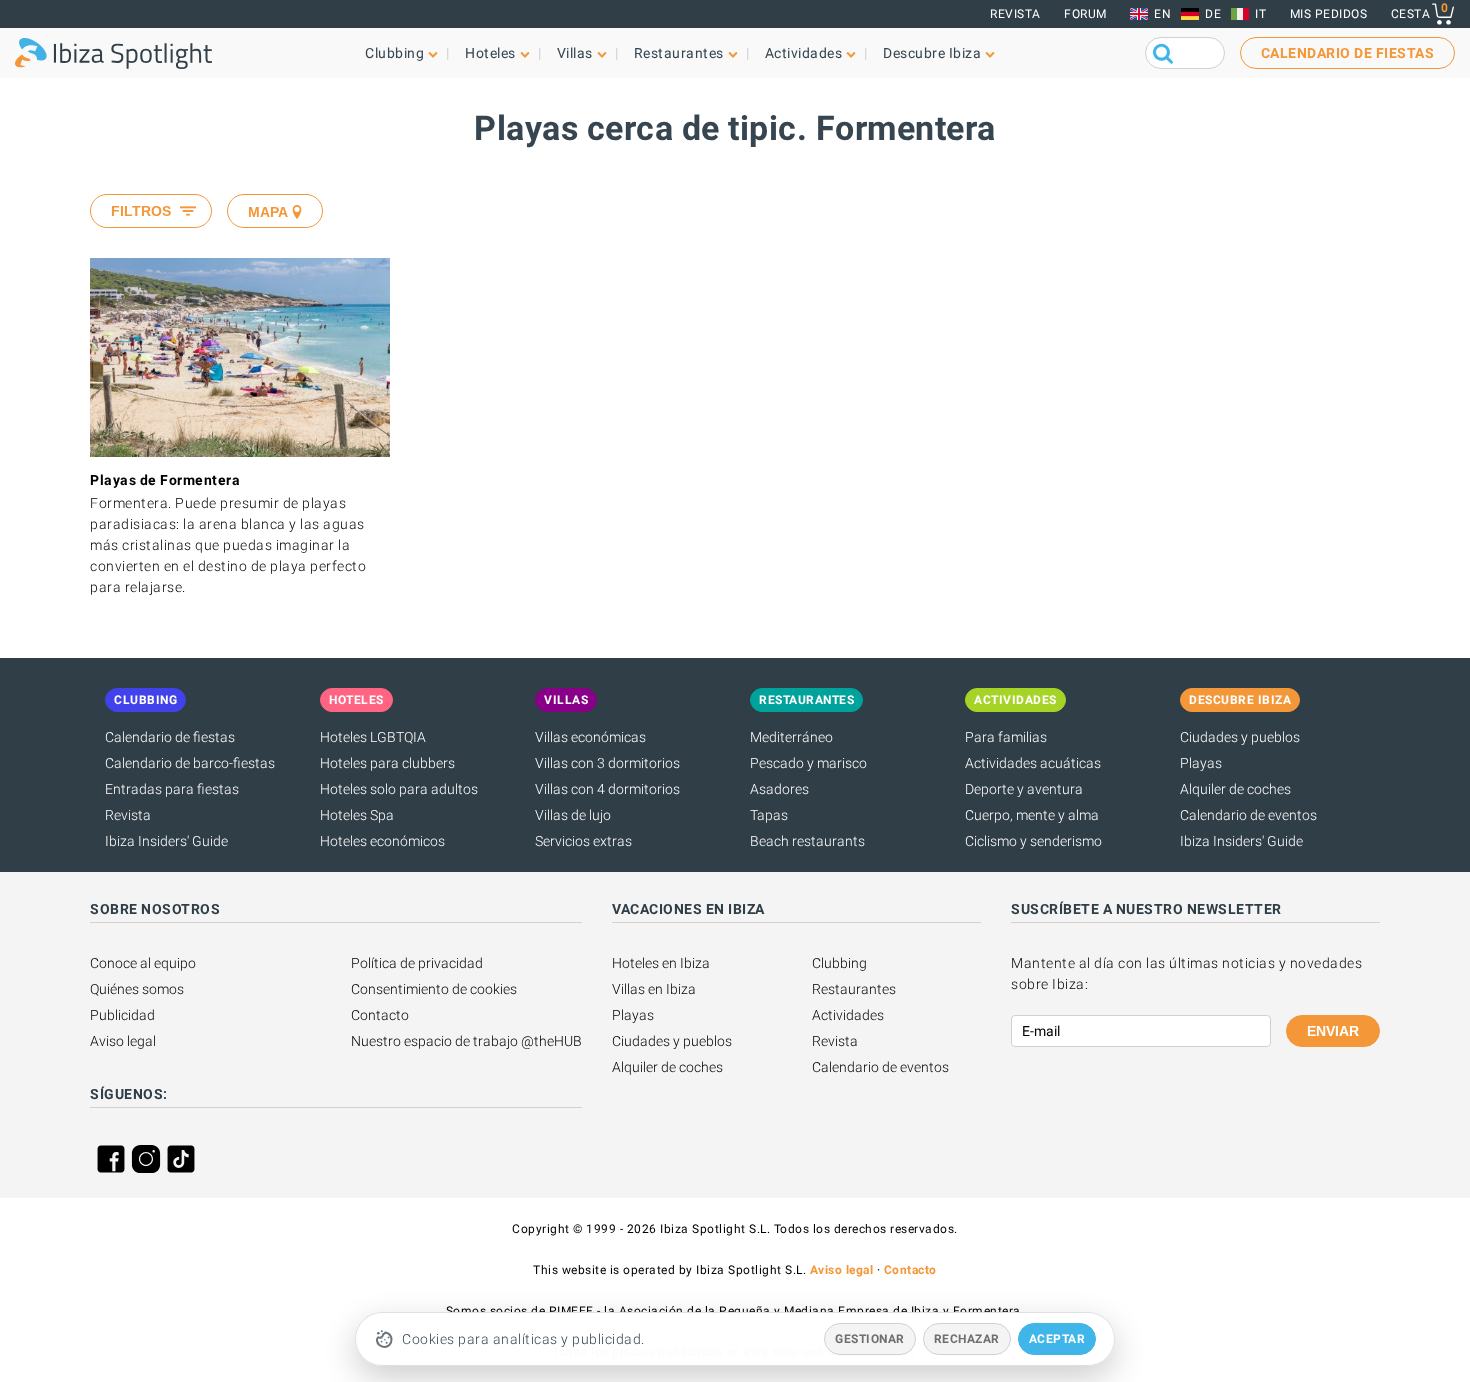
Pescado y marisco (808, 763)
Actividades (848, 1015)
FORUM (1085, 14)
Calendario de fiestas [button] (1348, 53)
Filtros (141, 211)
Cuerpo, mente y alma (1032, 815)
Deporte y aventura (1024, 789)
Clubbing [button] (394, 53)
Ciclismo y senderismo (1033, 841)
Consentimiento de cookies (434, 989)
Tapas (769, 815)
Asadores (779, 789)
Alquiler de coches (1235, 789)
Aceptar (1057, 1339)
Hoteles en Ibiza (661, 963)
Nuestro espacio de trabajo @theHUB (466, 1041)
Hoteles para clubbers (387, 763)
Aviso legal (123, 1041)
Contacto (380, 1015)
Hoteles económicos (382, 841)
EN (1162, 14)
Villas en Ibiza (654, 989)
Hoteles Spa (357, 815)
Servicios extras (583, 841)
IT (1260, 14)
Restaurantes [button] (679, 53)
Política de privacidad (417, 963)
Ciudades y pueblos (1240, 737)
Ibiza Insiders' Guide (166, 841)
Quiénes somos (137, 989)
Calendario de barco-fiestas (190, 763)
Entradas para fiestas (172, 789)
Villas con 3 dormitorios (607, 763)
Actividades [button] (804, 53)
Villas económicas (590, 737)
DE (1213, 14)
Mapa (268, 212)
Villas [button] (575, 53)
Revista (1015, 14)
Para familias (1006, 737)
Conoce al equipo (143, 963)
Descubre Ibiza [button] (932, 53)
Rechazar (967, 1339)
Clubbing (839, 963)
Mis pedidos (1329, 14)
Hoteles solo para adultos (399, 789)
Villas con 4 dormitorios (607, 789)
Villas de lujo (573, 815)
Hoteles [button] (490, 53)
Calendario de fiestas (170, 737)
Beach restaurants (807, 841)
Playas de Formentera (165, 480)
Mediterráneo (791, 737)
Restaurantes (854, 989)
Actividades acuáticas (1033, 763)
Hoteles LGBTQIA (373, 737)
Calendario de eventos (1248, 815)
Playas (1201, 763)
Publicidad (122, 1015)
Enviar (1333, 1031)
